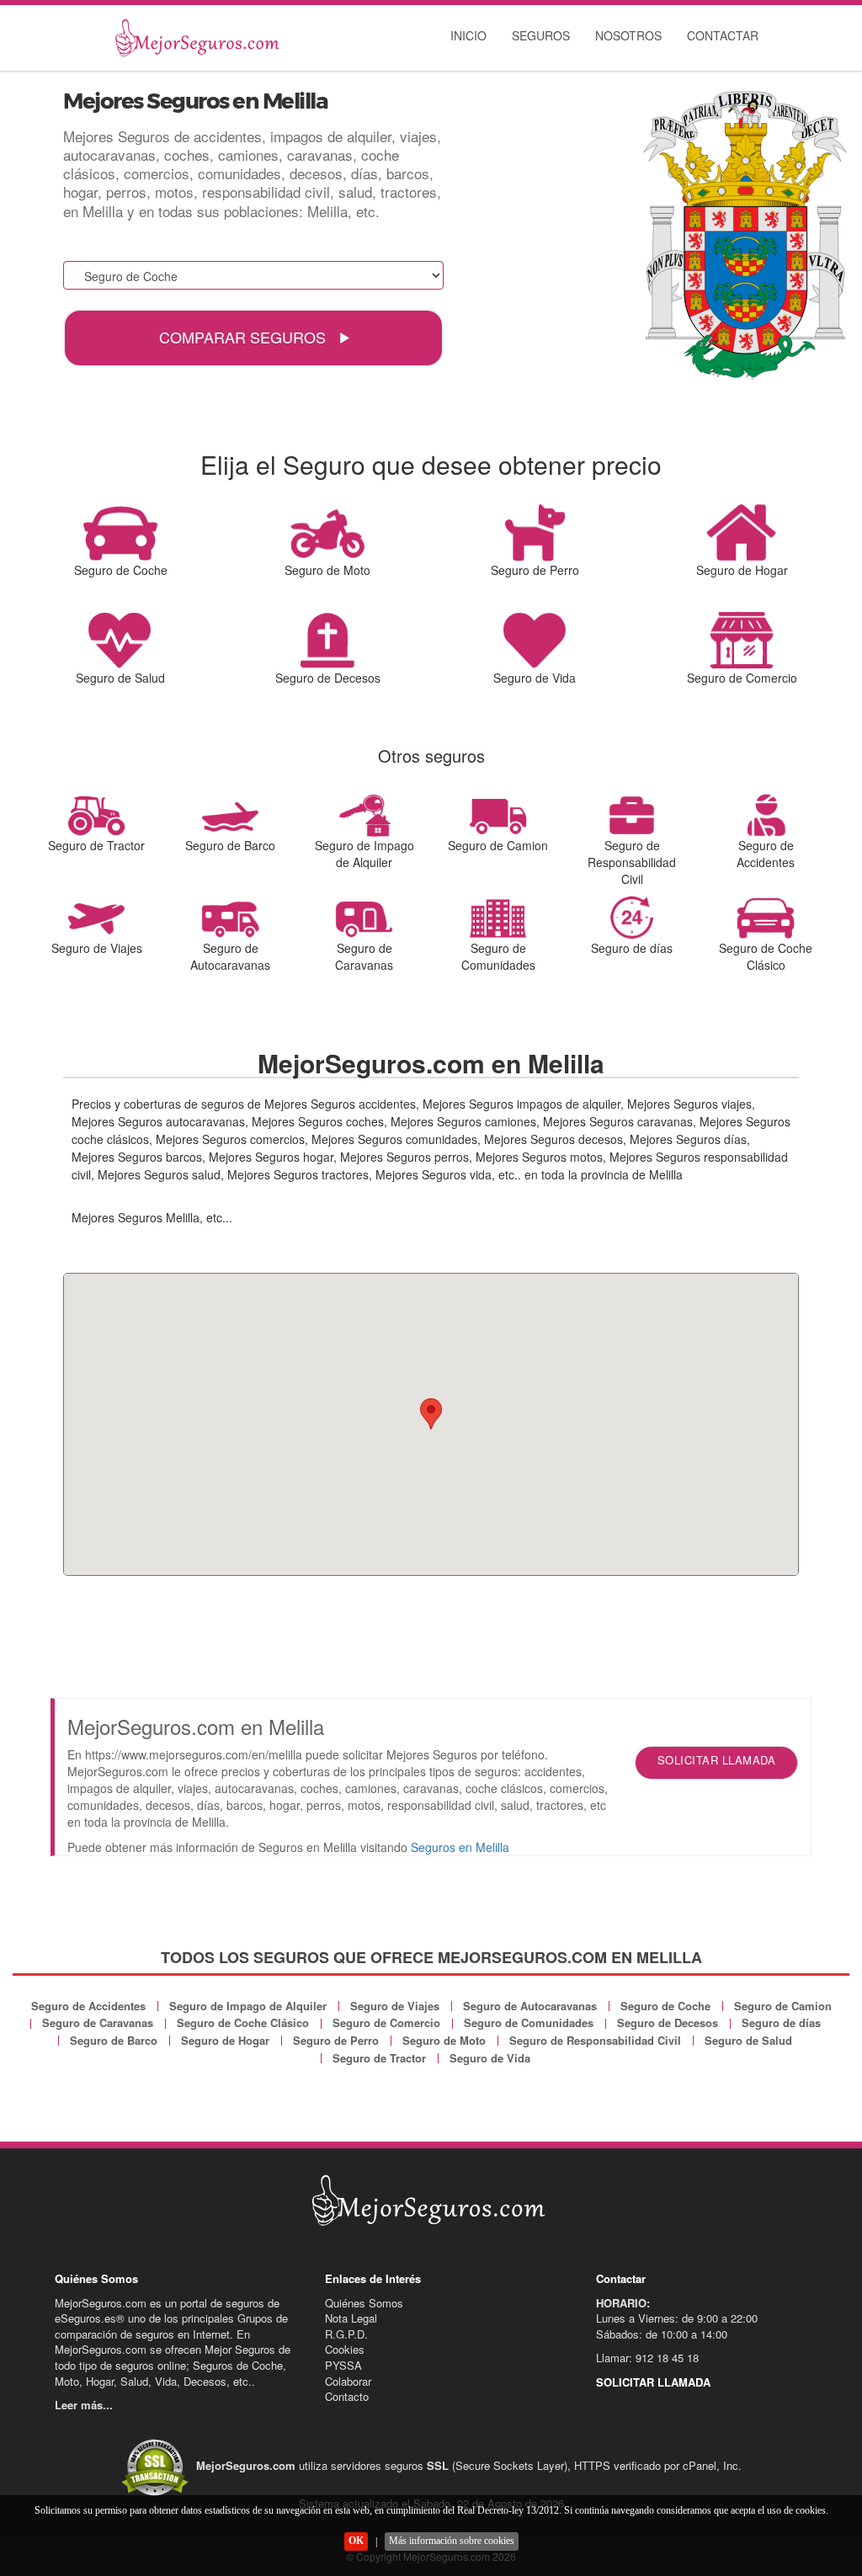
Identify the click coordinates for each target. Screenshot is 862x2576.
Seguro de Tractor (379, 2058)
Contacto (347, 2396)
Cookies (345, 2349)
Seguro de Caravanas (98, 2022)
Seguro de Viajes (395, 2006)
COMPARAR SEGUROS (245, 337)
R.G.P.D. (346, 2334)
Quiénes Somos (364, 2303)
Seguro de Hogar (225, 2040)
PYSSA (343, 2365)
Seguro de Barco (114, 2040)
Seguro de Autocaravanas (530, 2006)
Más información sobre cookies (452, 2541)
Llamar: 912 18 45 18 (647, 2358)
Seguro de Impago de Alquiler (248, 2006)
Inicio (468, 35)
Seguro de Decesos (668, 2022)
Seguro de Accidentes (88, 2006)
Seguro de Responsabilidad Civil (595, 2040)
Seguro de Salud (748, 2040)
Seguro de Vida (490, 2058)
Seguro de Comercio (386, 2022)
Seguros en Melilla (460, 1847)
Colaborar (348, 2381)
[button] (431, 1414)
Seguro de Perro (336, 2040)
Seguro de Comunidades (529, 2022)
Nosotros (628, 35)
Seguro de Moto (444, 2040)
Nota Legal (351, 2318)
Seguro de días (781, 2022)
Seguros (541, 35)
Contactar (723, 35)
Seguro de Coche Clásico (243, 2022)
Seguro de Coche (665, 2006)
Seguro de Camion (783, 2006)
